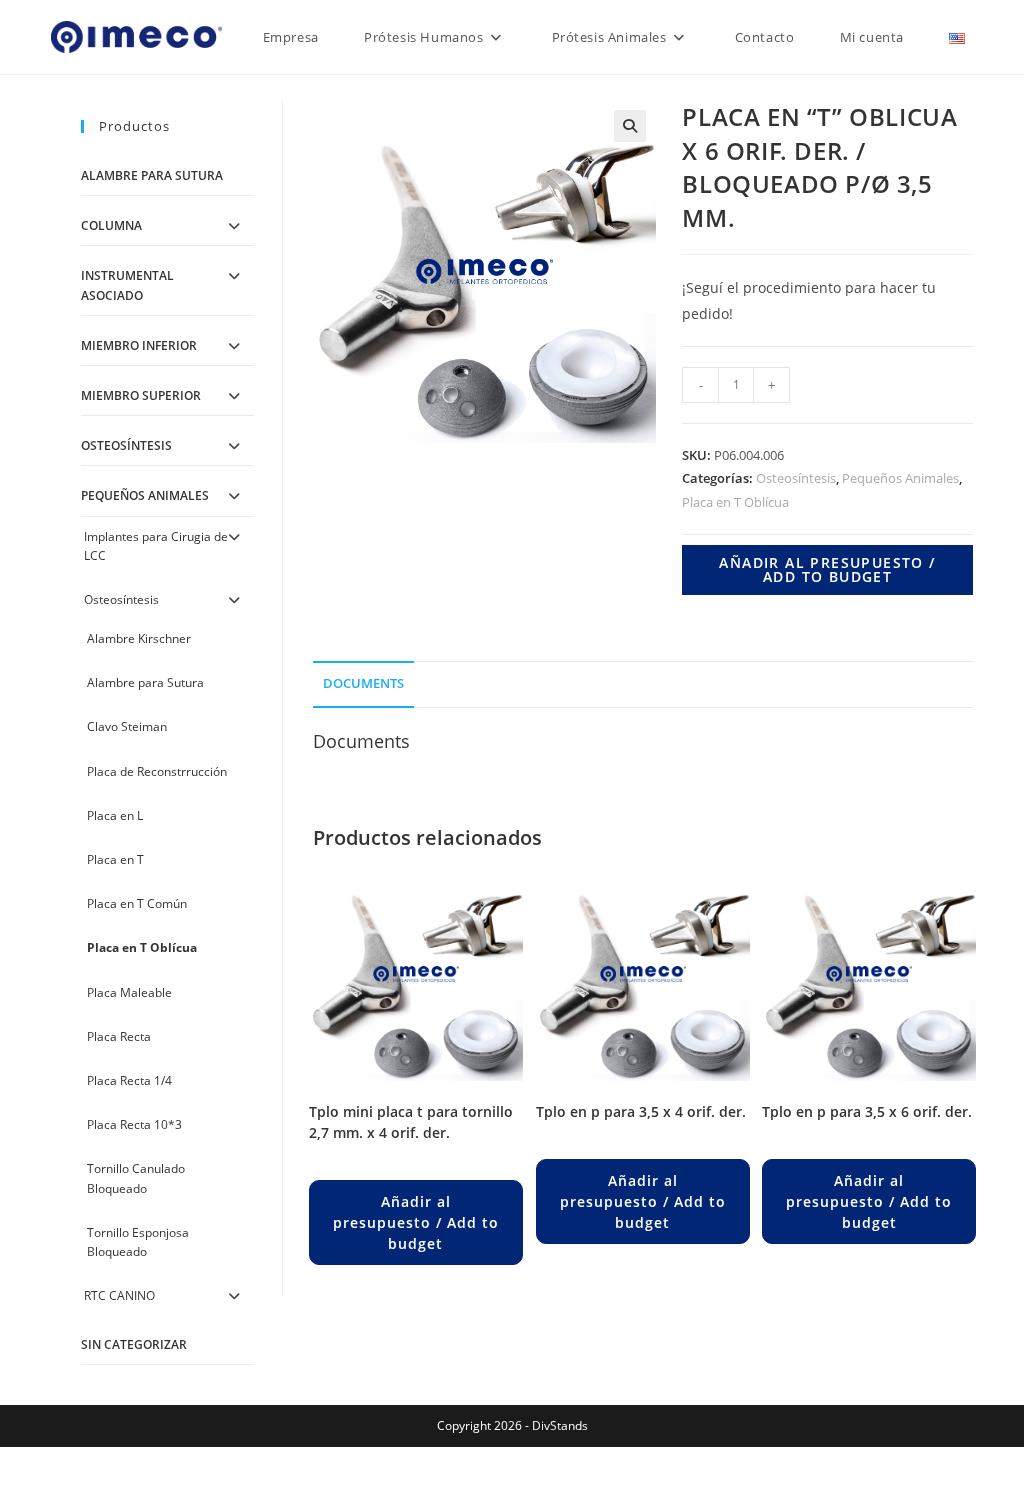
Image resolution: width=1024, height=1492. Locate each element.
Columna (111, 225)
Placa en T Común (137, 903)
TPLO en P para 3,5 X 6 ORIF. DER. (867, 1111)
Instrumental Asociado (127, 285)
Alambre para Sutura (152, 175)
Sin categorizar (134, 1344)
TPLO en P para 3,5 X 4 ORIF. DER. (641, 1111)
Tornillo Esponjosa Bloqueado (138, 1242)
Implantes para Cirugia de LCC (156, 546)
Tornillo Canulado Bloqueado (136, 1178)
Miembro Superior (141, 395)
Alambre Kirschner (139, 638)
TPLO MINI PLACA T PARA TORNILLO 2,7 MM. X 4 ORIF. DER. (411, 1122)
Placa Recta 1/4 (129, 1080)
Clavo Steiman (127, 726)
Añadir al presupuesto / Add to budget (827, 569)
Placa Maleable (129, 992)
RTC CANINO (119, 1295)
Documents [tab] (363, 683)
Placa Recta (119, 1036)
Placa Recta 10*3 (134, 1124)
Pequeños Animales (900, 478)
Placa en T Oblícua (735, 502)
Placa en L (115, 815)
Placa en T (115, 859)
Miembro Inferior (139, 345)
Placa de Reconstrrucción (157, 771)
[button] (630, 126)
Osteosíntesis (796, 478)
